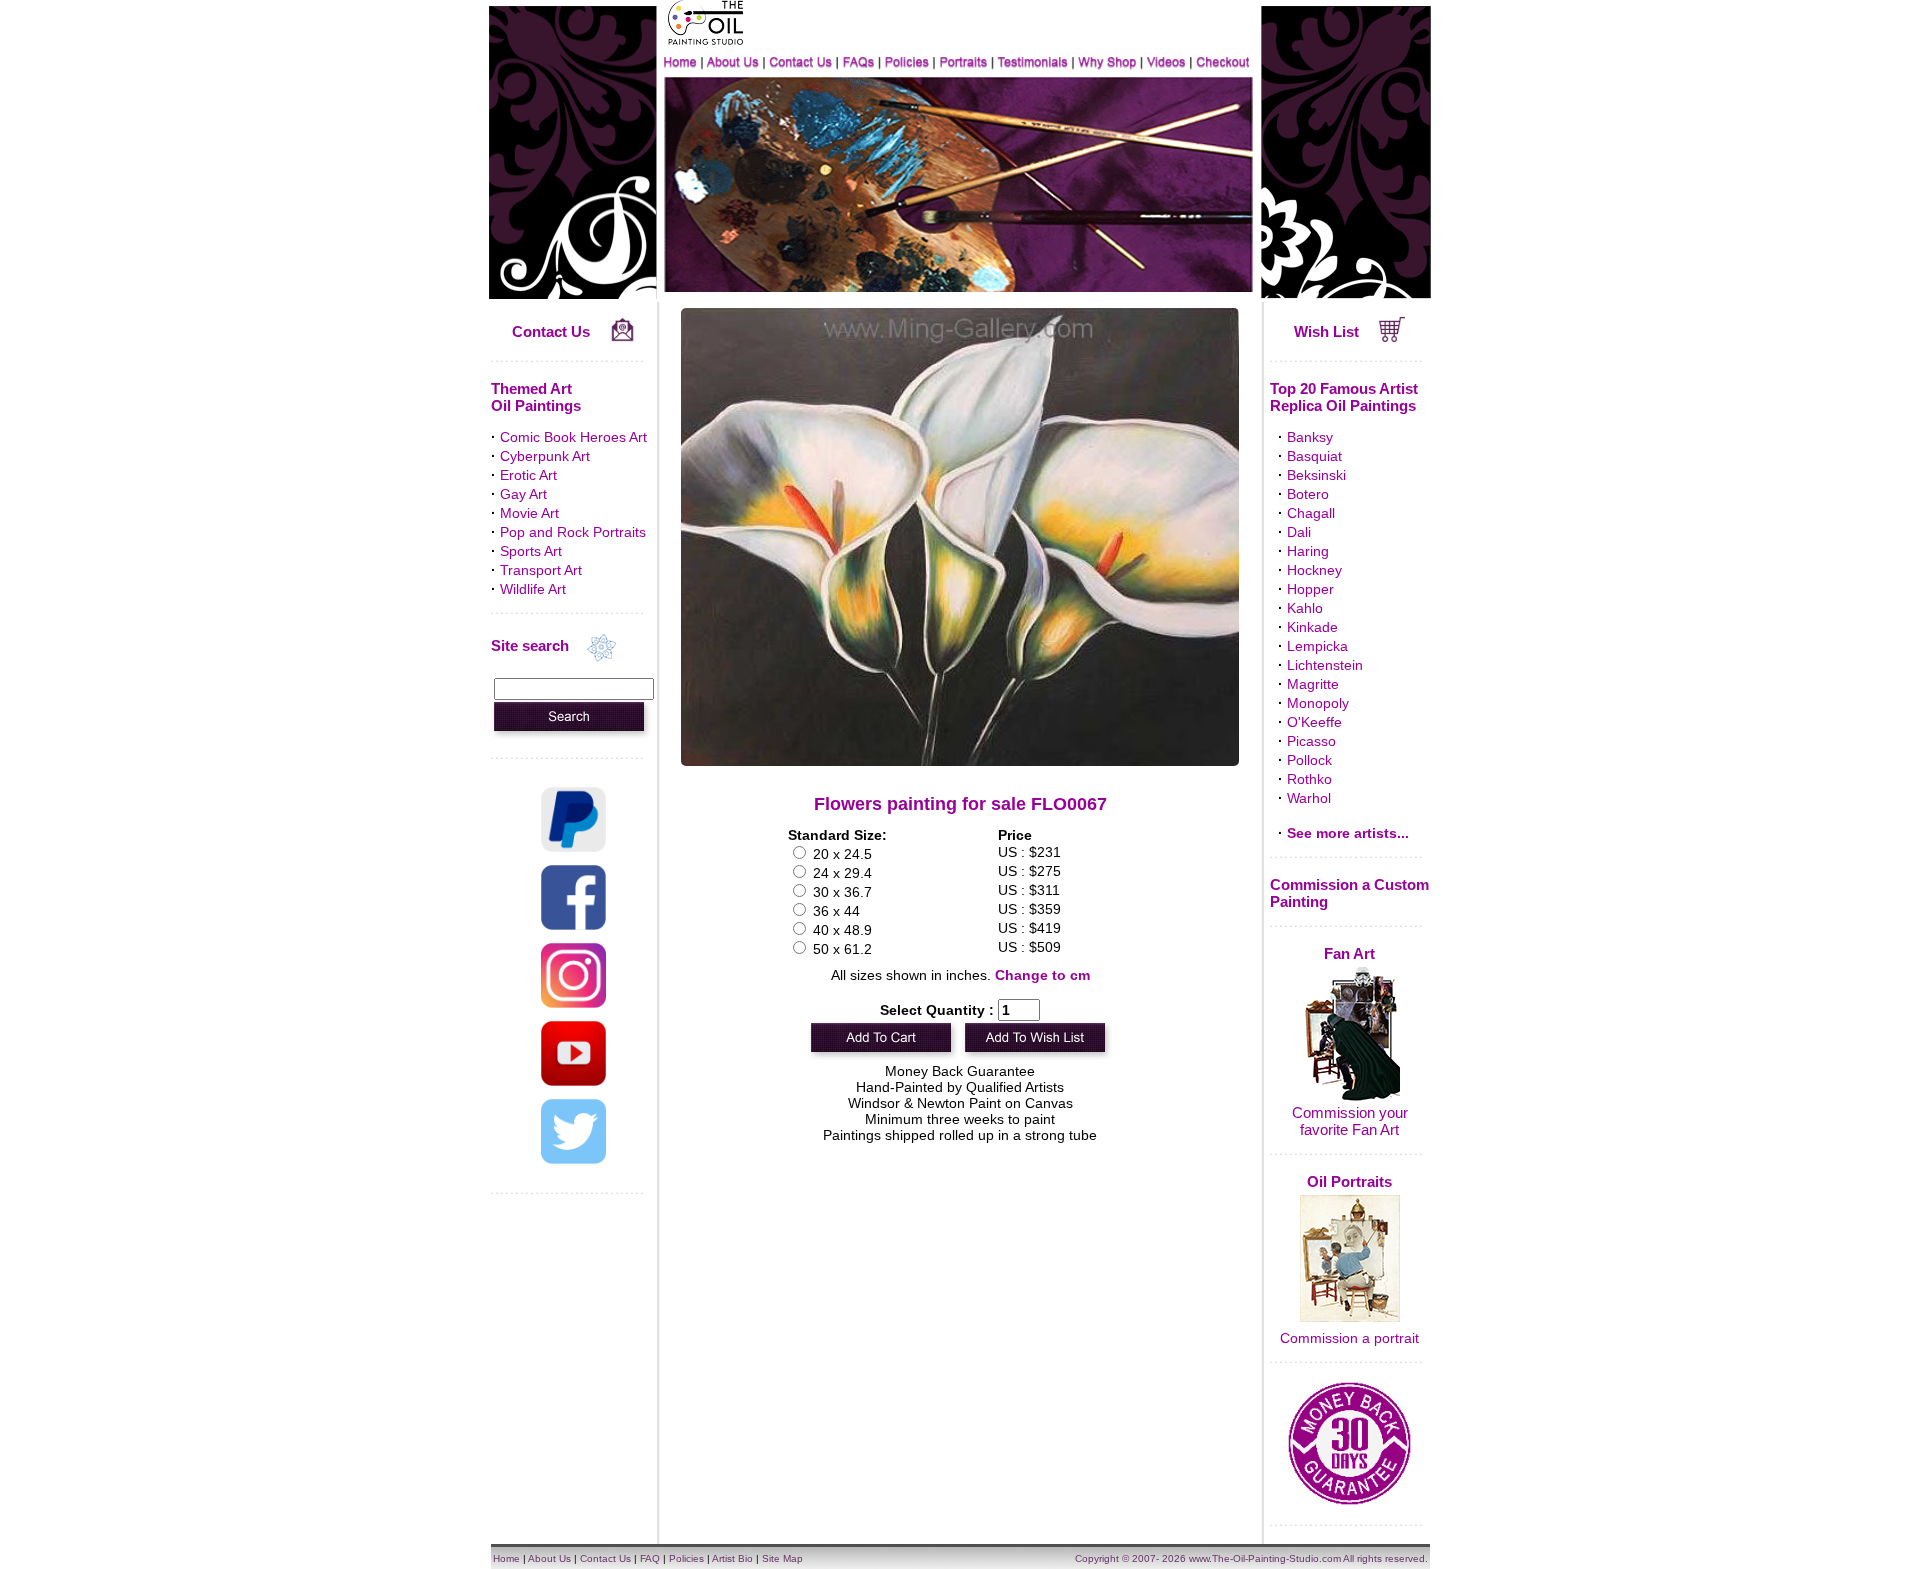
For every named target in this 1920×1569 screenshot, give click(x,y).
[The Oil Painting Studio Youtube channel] (573, 1081)
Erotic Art (528, 475)
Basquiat (1314, 456)
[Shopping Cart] (1392, 337)
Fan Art (1349, 953)
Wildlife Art (533, 589)
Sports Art (531, 551)
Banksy (1310, 437)
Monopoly (1318, 703)
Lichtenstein (1325, 665)
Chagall (1311, 513)
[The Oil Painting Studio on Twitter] (573, 1159)
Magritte (1313, 684)
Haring (1308, 551)
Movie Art (529, 513)
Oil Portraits (1349, 1181)
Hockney (1314, 570)
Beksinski (1316, 475)
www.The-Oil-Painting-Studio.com (1265, 1558)
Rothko (1309, 779)
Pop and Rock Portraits (573, 532)
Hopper (1310, 589)
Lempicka (1317, 646)
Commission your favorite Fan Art (1350, 1121)
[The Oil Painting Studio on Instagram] (573, 1003)
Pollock (1309, 760)
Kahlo (1305, 608)
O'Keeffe (1314, 722)
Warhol (1309, 798)
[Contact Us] (622, 337)
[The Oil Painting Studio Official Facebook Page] (573, 925)
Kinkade (1312, 627)
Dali (1299, 532)
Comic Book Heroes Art (573, 437)
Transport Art (541, 570)
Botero (1308, 494)
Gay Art (523, 494)
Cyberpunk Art (545, 456)
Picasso (1311, 741)
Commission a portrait (1349, 1338)
